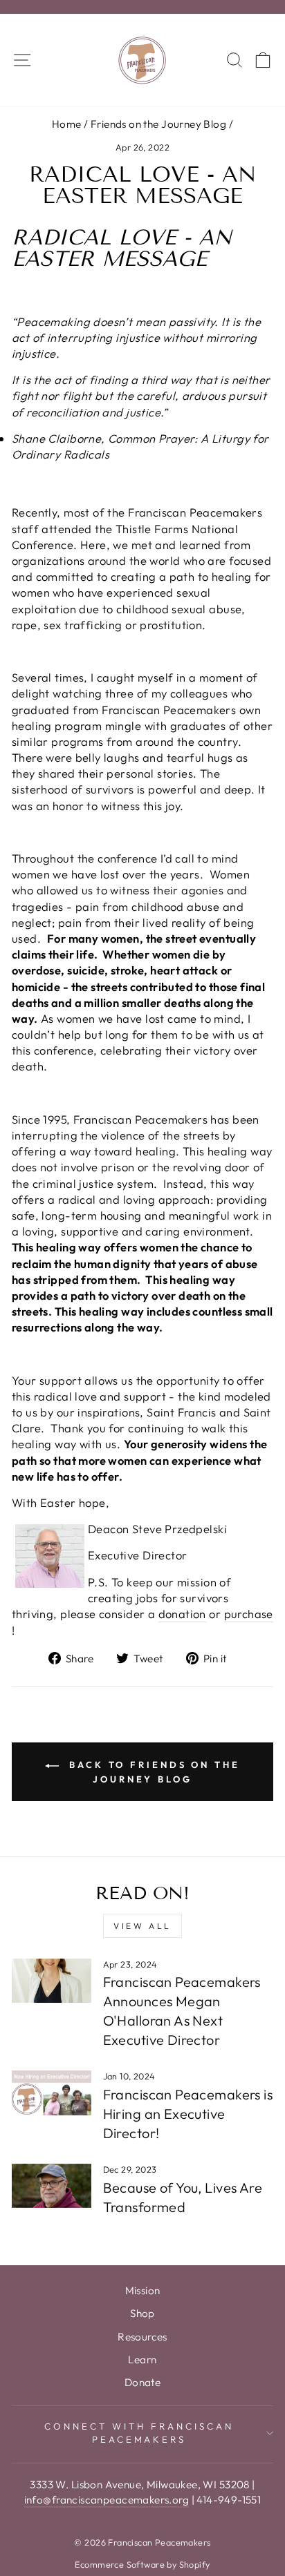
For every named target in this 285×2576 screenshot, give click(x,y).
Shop (142, 2313)
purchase (249, 1614)
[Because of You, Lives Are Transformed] (52, 2186)
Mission (143, 2290)
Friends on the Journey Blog (158, 124)
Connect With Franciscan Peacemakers (139, 2433)
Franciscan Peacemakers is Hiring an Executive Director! (188, 2114)
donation (182, 1614)
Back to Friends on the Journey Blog (152, 1772)
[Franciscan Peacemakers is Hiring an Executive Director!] (52, 2093)
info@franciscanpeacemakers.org (107, 2500)
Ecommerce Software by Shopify (142, 2564)
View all (142, 1926)
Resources (142, 2337)
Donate (142, 2382)
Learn (142, 2359)
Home (67, 124)
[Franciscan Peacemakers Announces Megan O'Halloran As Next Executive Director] (52, 1981)
